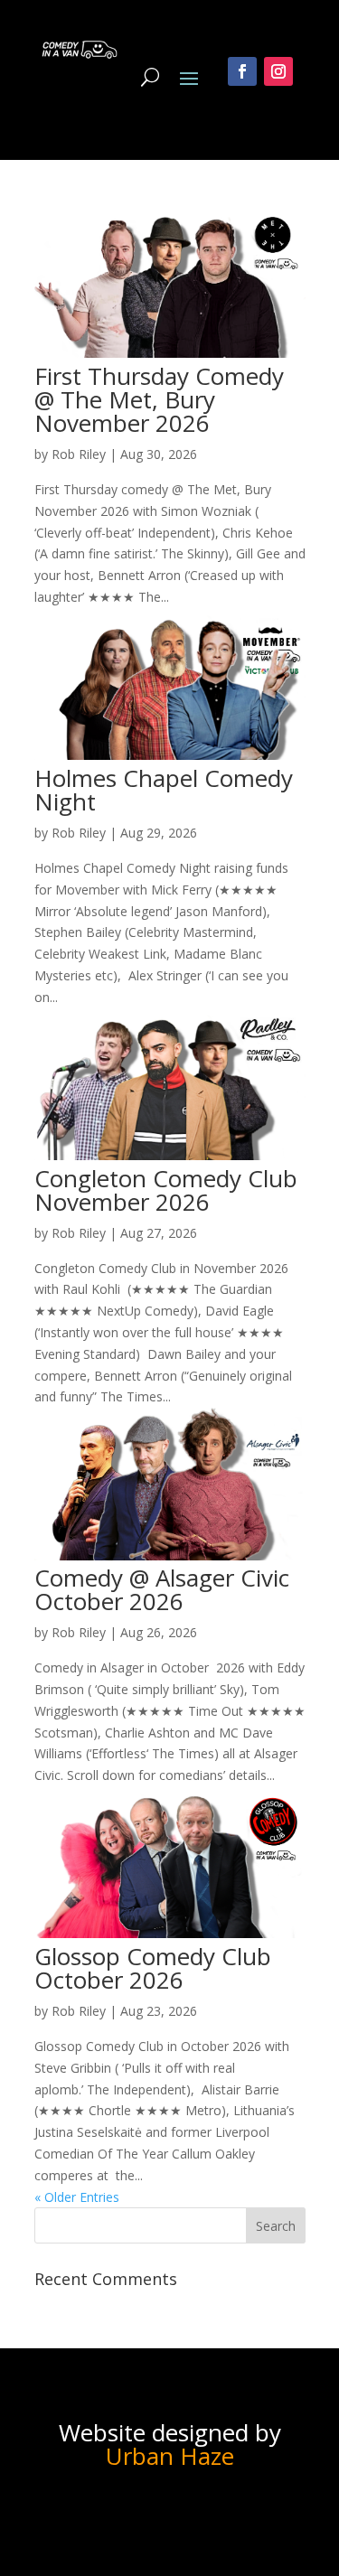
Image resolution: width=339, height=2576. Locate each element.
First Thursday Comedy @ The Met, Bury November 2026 (159, 399)
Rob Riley (79, 454)
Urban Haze (170, 2456)
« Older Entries (77, 2197)
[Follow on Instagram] (278, 71)
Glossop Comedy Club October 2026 (153, 1968)
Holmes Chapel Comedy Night (164, 790)
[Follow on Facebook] (242, 71)
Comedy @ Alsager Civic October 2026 (162, 1589)
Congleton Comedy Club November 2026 (166, 1190)
